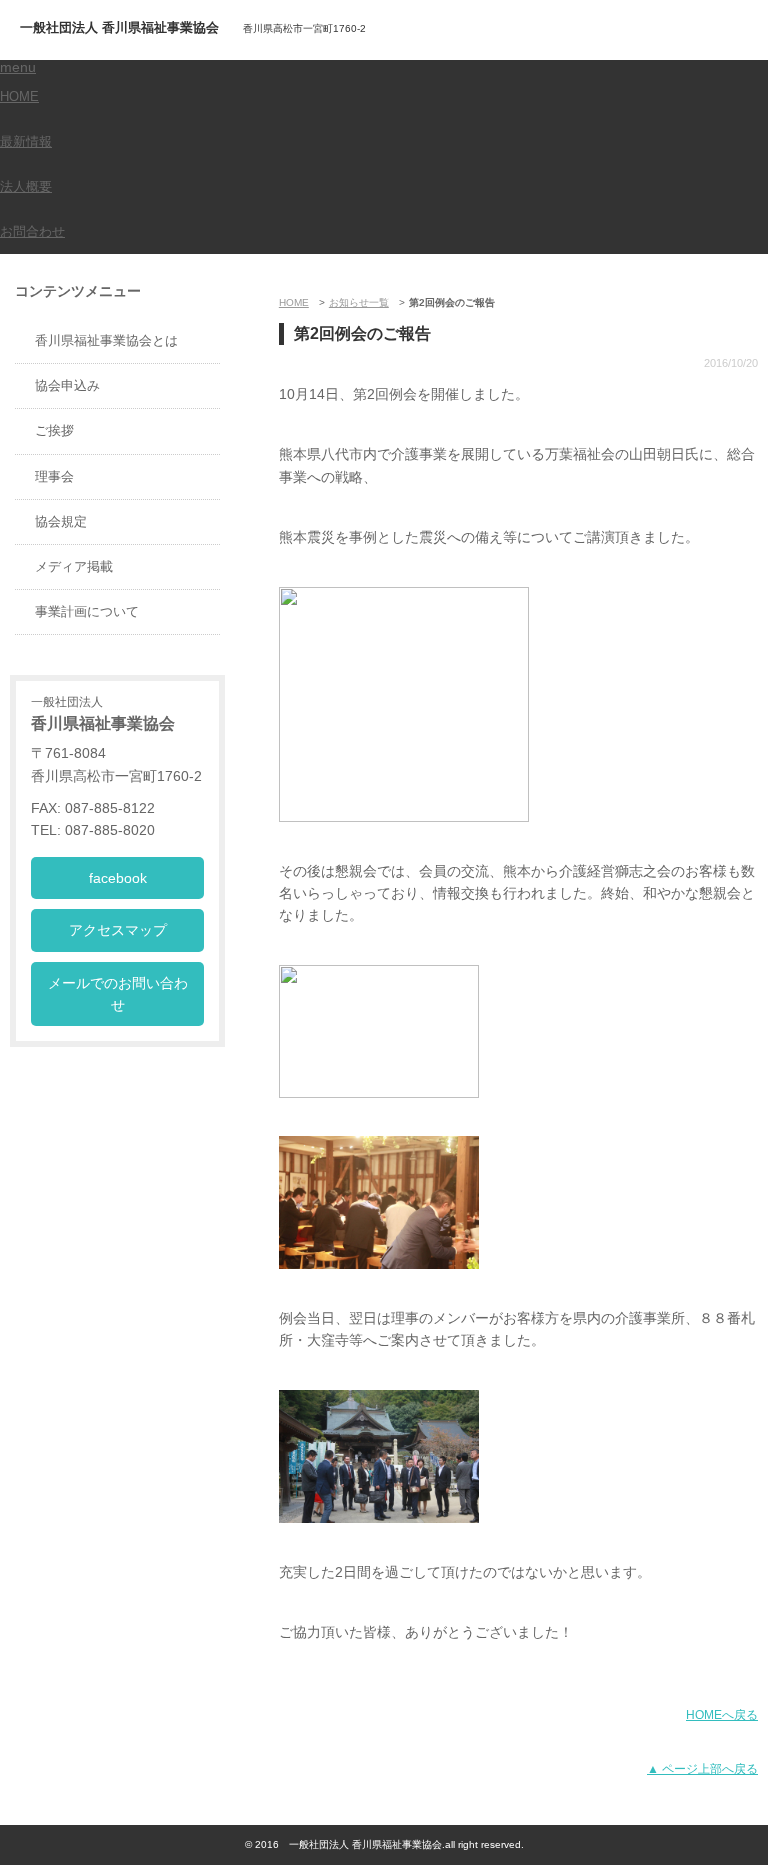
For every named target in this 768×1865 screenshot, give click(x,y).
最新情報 (26, 141)
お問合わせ (32, 231)
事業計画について (87, 611)
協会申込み (67, 385)
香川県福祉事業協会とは (106, 340)
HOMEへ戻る (722, 1715)
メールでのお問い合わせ (118, 994)
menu (18, 67)
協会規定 (61, 521)
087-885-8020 (663, 33)
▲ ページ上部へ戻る (702, 1769)
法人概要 (26, 186)
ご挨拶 (54, 430)
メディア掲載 (74, 566)
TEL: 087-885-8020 (93, 830)
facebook (118, 878)
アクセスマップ (118, 930)
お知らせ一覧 (359, 302)
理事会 (54, 476)
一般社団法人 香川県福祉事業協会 (119, 27)
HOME (19, 96)
